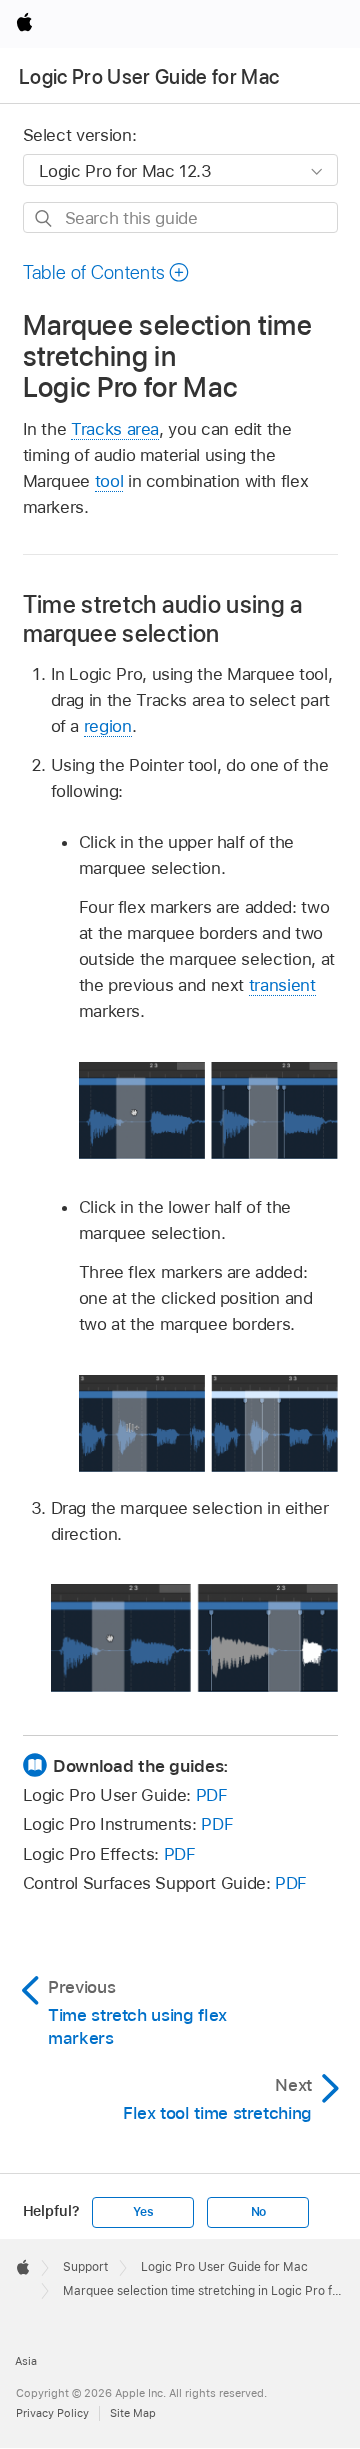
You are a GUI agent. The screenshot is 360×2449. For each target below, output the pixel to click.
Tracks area (115, 429)
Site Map (133, 2413)
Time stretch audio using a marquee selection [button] (163, 619)
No (259, 2212)
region (108, 726)
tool (109, 481)
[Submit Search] (44, 218)
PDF (212, 1795)
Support (85, 2267)
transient (282, 985)
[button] (107, 272)
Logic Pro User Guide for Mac (149, 77)
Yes (143, 2212)
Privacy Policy (52, 2413)
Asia (26, 2361)
